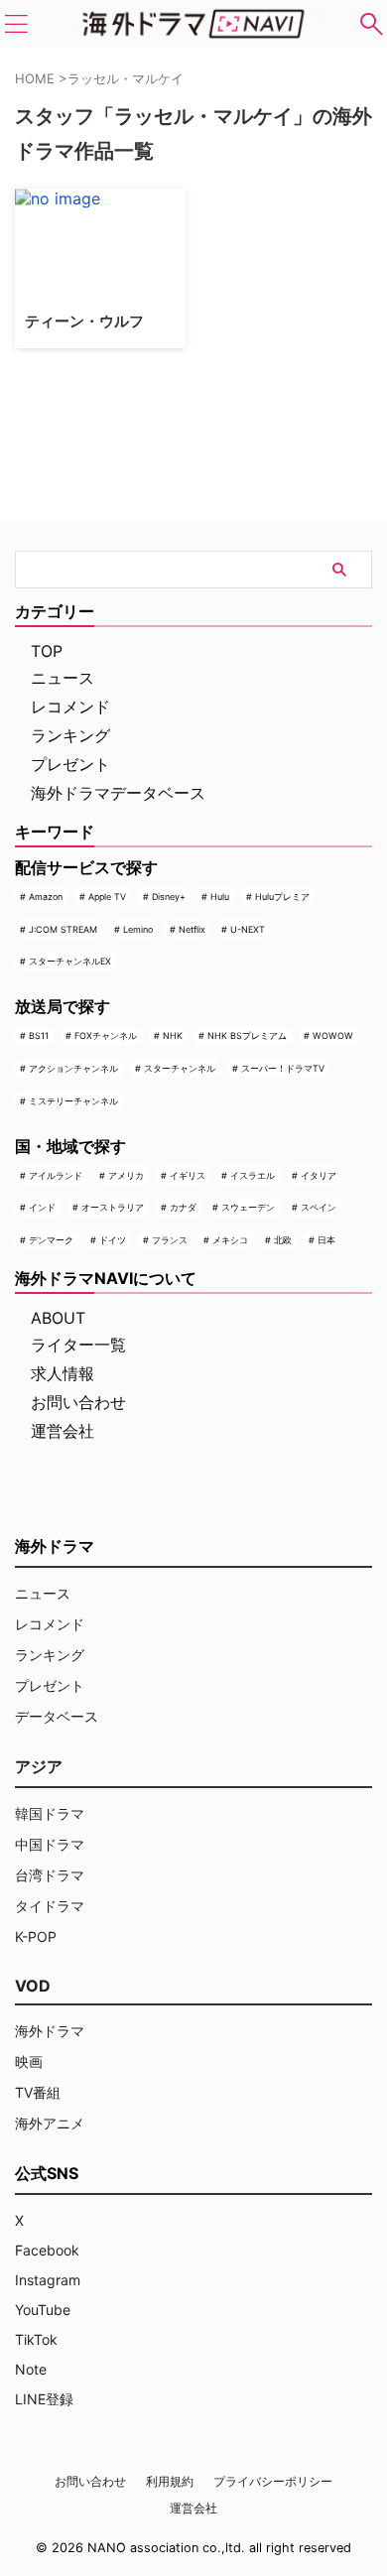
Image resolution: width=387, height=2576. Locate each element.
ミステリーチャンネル (73, 1101)
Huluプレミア (282, 897)
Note (31, 2369)
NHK (173, 1035)
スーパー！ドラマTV (283, 1068)
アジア (39, 1766)
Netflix (192, 929)
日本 (326, 1240)
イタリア (319, 1175)
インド (42, 1207)
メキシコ (230, 1240)
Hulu (220, 897)
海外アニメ (50, 2123)
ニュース (63, 678)
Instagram (48, 2280)
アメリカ (126, 1175)
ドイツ (113, 1240)
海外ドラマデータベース (118, 793)
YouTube (43, 2310)
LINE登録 (44, 2399)
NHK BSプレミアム (247, 1035)
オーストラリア (113, 1207)
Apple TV (107, 897)
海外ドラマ (50, 2031)
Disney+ (169, 897)
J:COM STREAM (63, 929)
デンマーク (51, 1240)
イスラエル (253, 1175)
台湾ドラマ (50, 1875)
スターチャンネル (180, 1068)
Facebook (47, 2250)
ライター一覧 (78, 1345)
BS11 (39, 1035)
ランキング (70, 735)
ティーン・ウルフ (84, 321)
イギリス (188, 1175)
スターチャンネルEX (70, 961)
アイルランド (56, 1175)
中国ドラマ (50, 1844)
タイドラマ (50, 1906)
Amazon (46, 897)
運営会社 (63, 1431)
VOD (33, 1986)
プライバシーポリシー (273, 2481)
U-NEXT (248, 929)
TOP (47, 651)
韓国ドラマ (50, 1813)
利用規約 (170, 2481)
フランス (170, 1240)
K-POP (36, 1936)
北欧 (283, 1240)
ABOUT (58, 1318)
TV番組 (38, 2092)
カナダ (183, 1207)
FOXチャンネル (106, 1035)
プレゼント (70, 764)
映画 (29, 2061)
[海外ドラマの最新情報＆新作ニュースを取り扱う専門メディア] (193, 24)
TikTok (36, 2339)
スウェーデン (248, 1207)
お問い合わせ (78, 1402)
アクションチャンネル (73, 1068)
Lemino (138, 929)
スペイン (319, 1207)
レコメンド (70, 707)
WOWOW (333, 1035)
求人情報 (63, 1373)
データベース (57, 1716)
